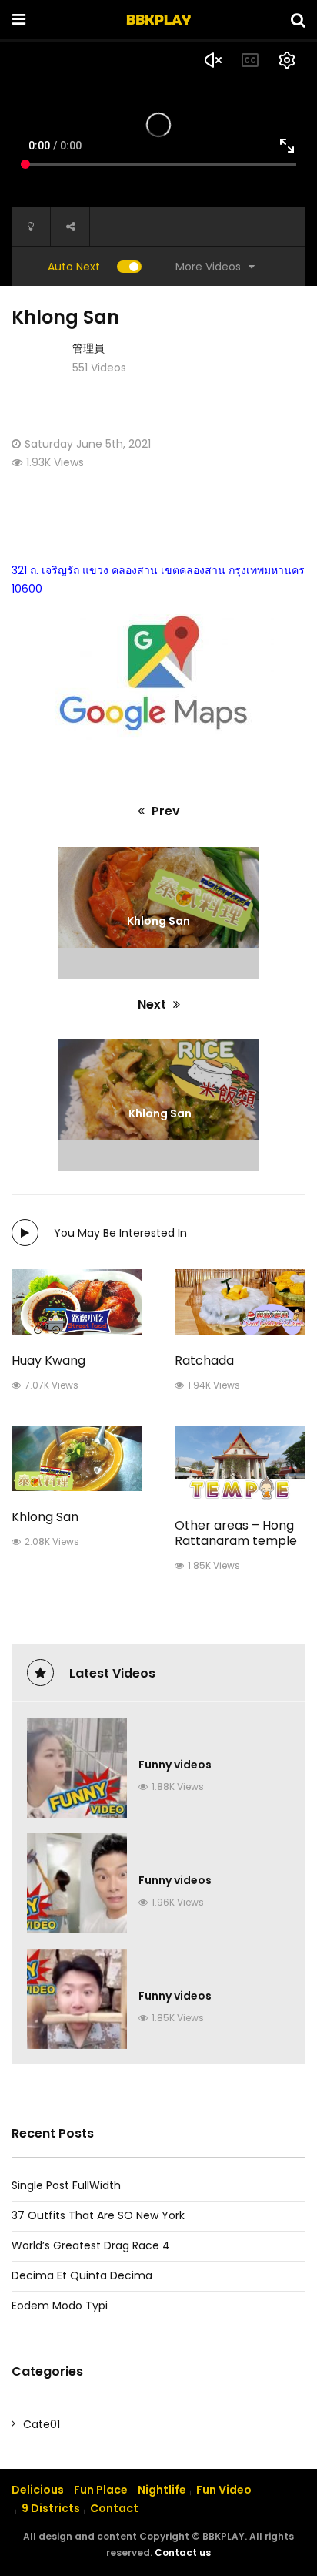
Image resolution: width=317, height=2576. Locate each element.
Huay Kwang (48, 1360)
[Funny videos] (77, 1768)
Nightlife (162, 2490)
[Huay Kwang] (77, 1302)
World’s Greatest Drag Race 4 (91, 2245)
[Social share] (70, 227)
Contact (114, 2508)
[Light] (31, 227)
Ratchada (204, 1360)
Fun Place (101, 2490)
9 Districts (51, 2508)
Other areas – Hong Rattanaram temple (236, 1533)
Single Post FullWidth (66, 2185)
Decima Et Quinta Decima (82, 2275)
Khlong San (45, 1517)
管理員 (88, 348)
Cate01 (42, 2424)
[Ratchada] (240, 1302)
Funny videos (175, 1765)
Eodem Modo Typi (60, 2306)
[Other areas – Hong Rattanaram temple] (240, 1463)
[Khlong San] (77, 1458)
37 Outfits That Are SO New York (98, 2215)
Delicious (38, 2490)
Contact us (183, 2552)
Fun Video (224, 2490)
